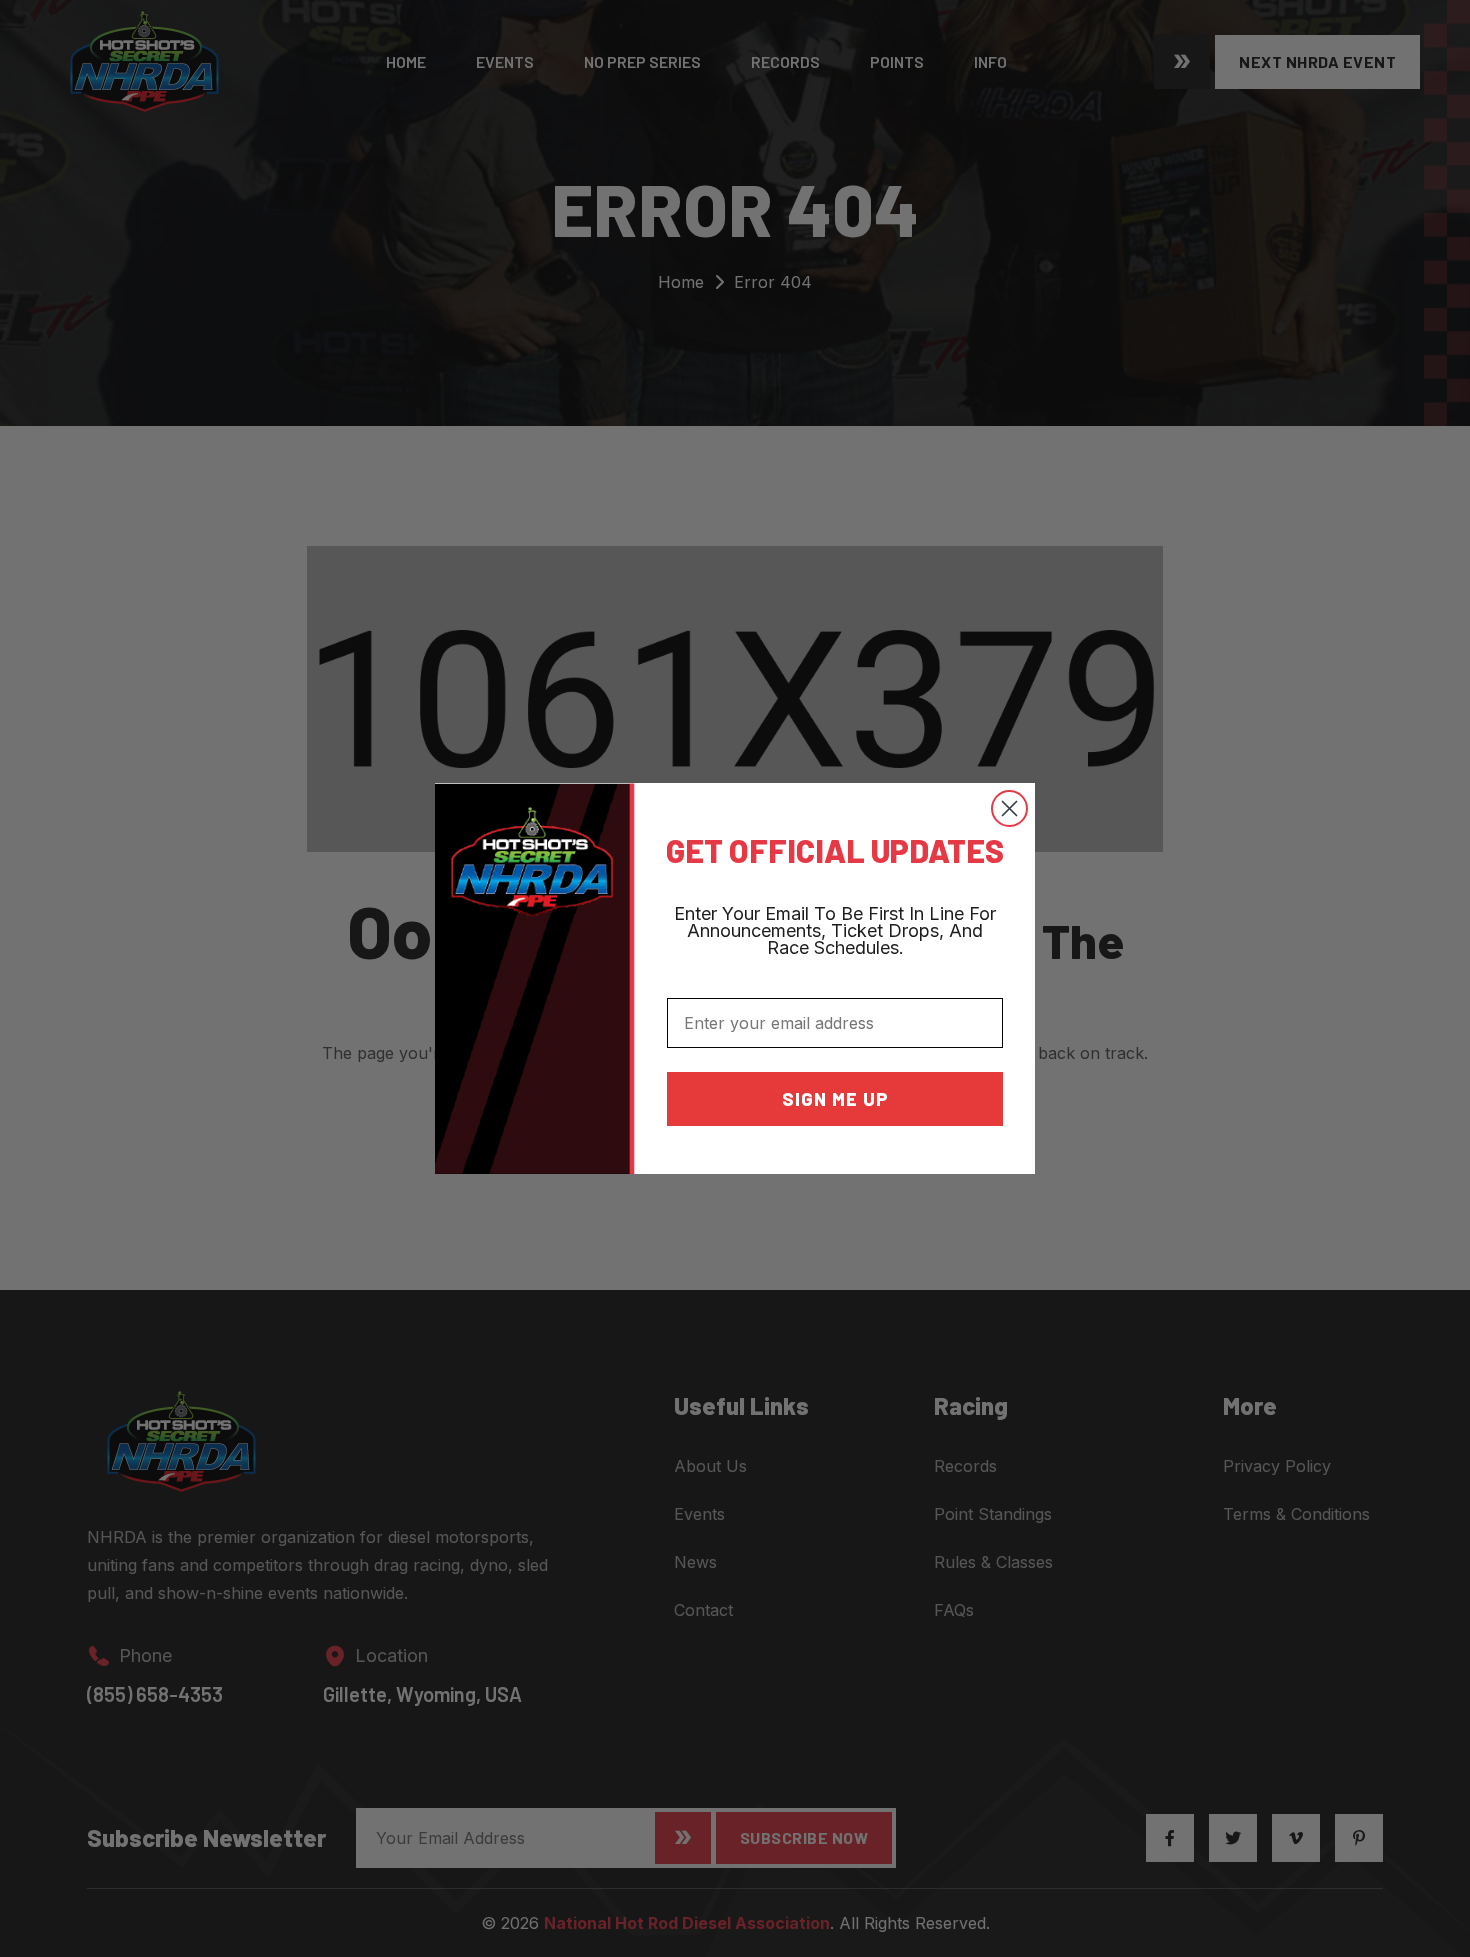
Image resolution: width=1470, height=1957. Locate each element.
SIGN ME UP (835, 1099)
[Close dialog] (1009, 808)
